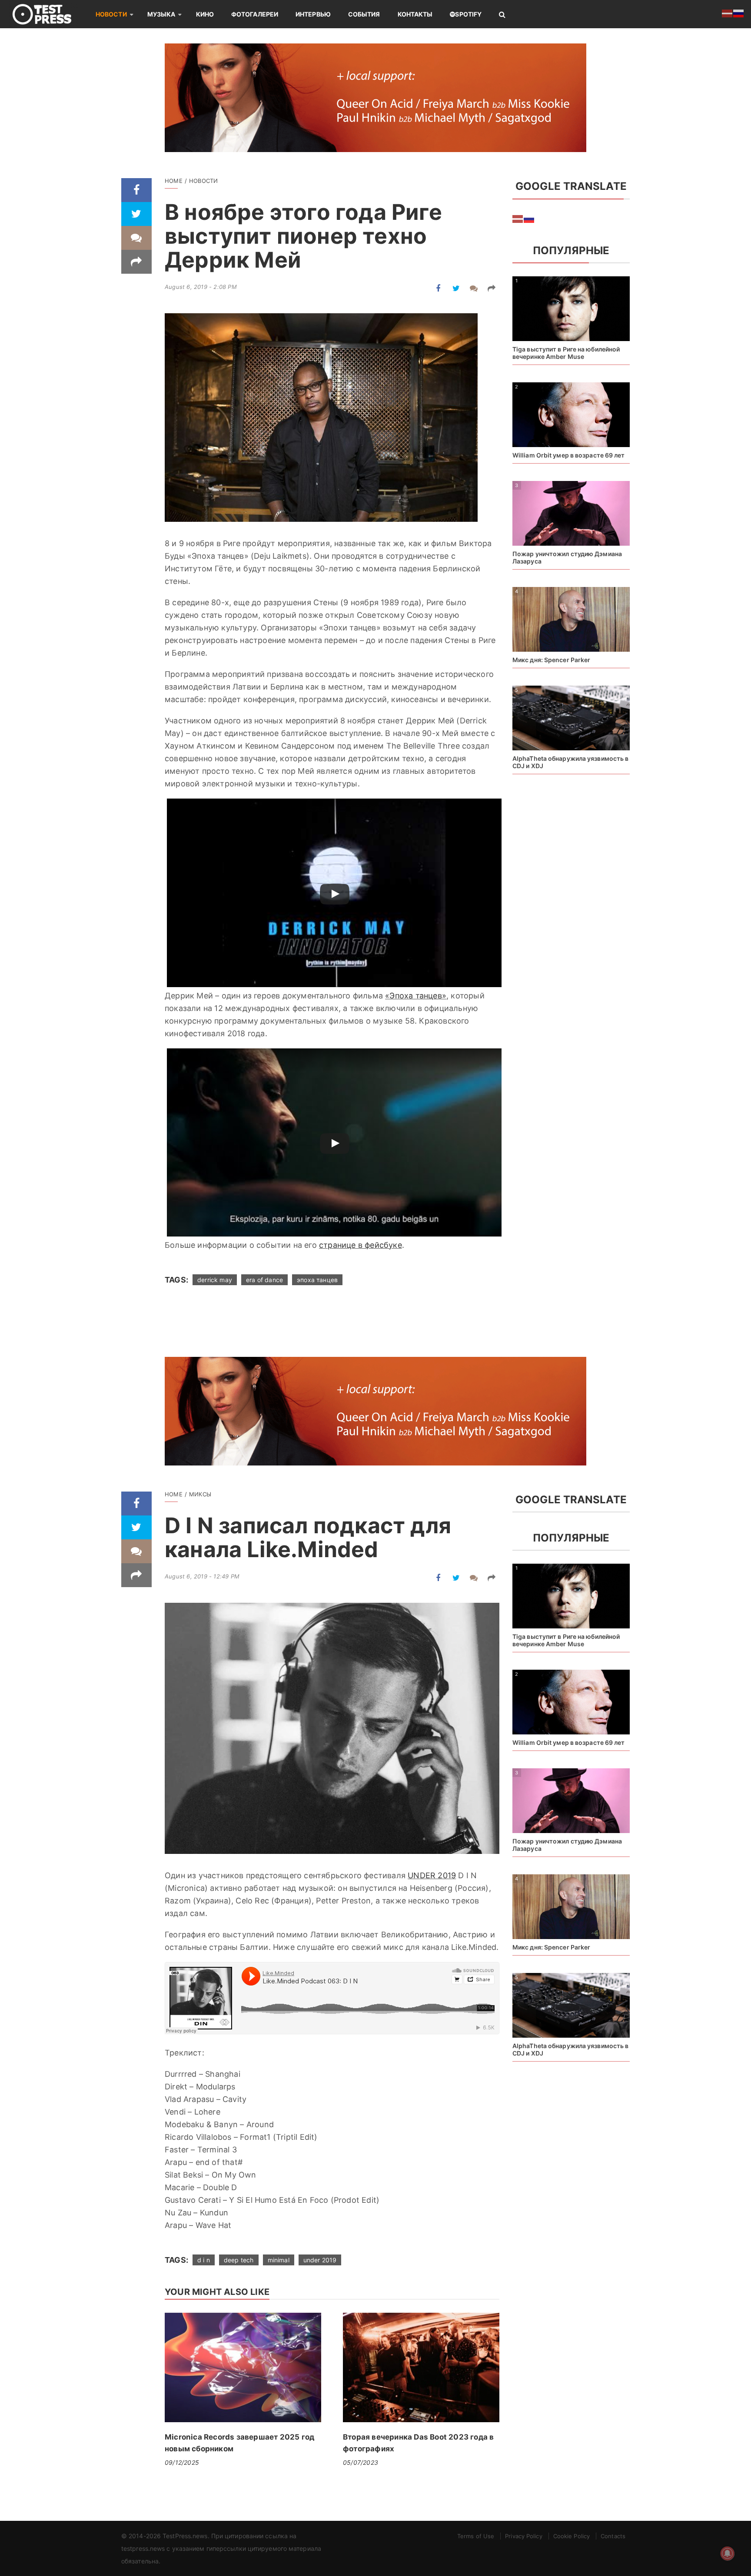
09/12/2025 (182, 2462)
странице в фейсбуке (361, 1245)
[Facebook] (136, 190)
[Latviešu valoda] (518, 219)
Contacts (613, 2536)
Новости (111, 14)
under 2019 (320, 2260)
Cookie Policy (572, 2536)
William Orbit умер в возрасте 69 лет (569, 455)
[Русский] (529, 219)
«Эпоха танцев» (416, 996)
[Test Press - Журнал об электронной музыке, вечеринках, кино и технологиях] (48, 14)
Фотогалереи (255, 14)
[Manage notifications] (728, 2553)
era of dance (264, 1280)
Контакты (415, 14)
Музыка (161, 14)
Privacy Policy (523, 2536)
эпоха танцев (317, 1280)
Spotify (468, 14)
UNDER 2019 (432, 1875)
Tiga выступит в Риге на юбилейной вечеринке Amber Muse (566, 353)
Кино (205, 14)
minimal (279, 2260)
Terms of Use (476, 2536)
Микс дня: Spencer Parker (551, 660)
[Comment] (136, 238)
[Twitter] (136, 214)
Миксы (200, 1494)
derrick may (215, 1280)
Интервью (313, 14)
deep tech (239, 2260)
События (364, 14)
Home (174, 181)
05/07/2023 (361, 2462)
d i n (204, 2260)
